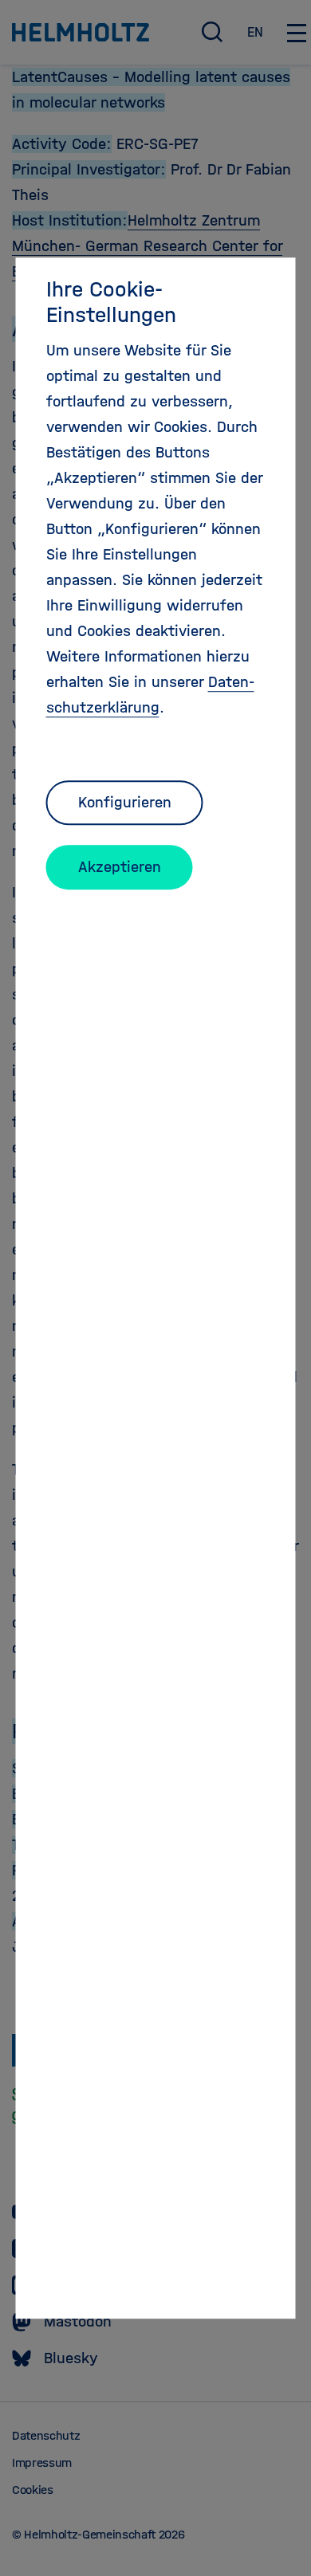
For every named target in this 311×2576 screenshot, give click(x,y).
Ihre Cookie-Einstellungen (111, 302)
